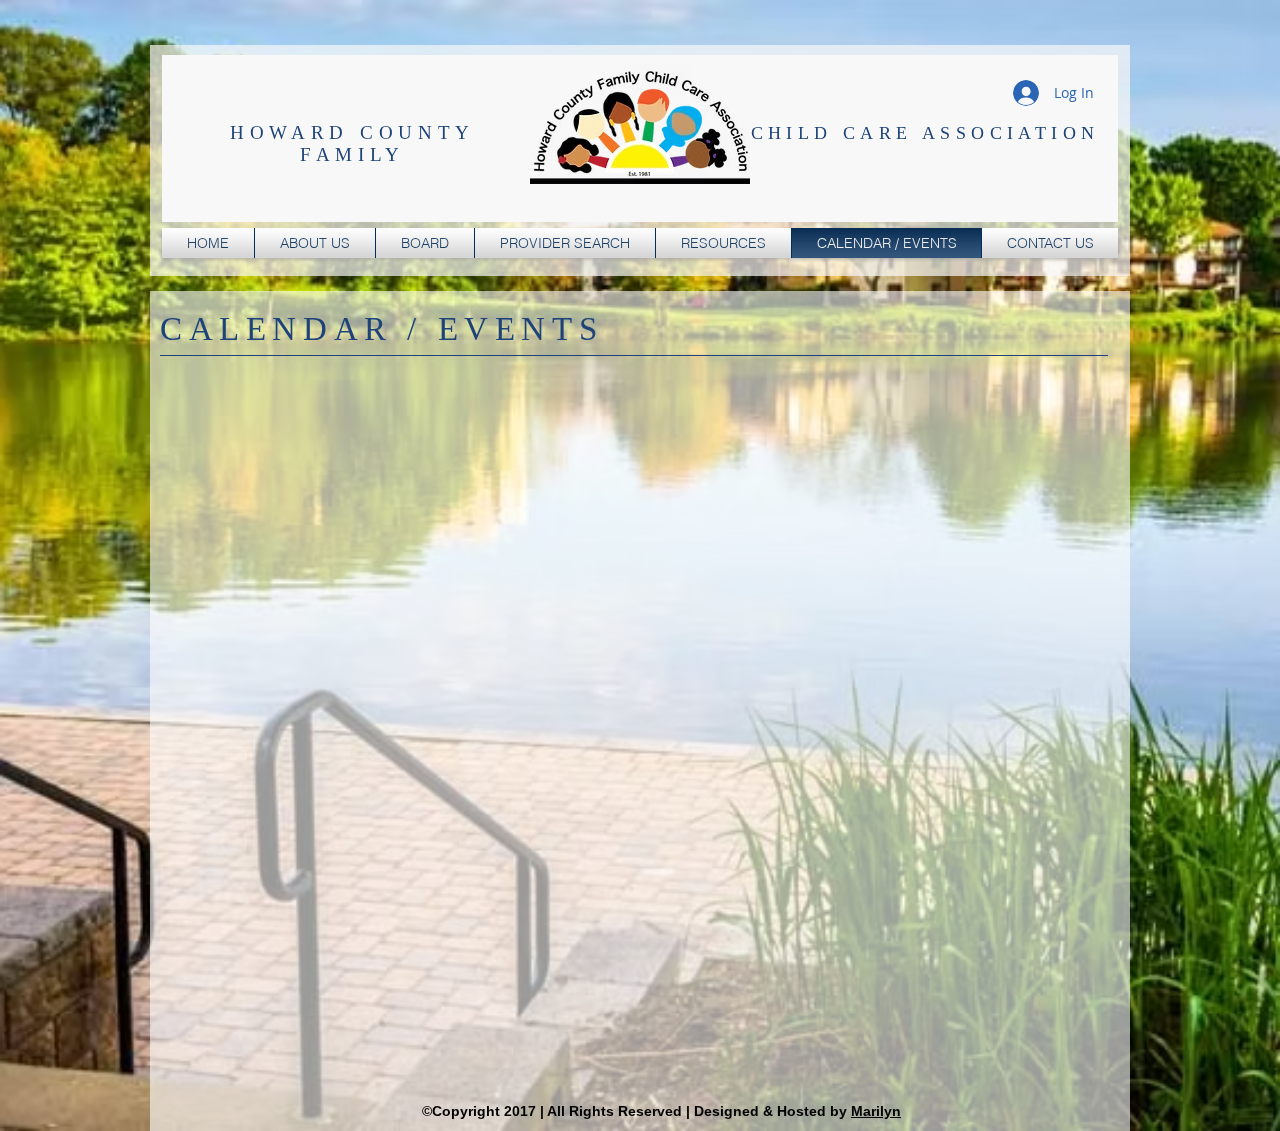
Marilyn (876, 1111)
